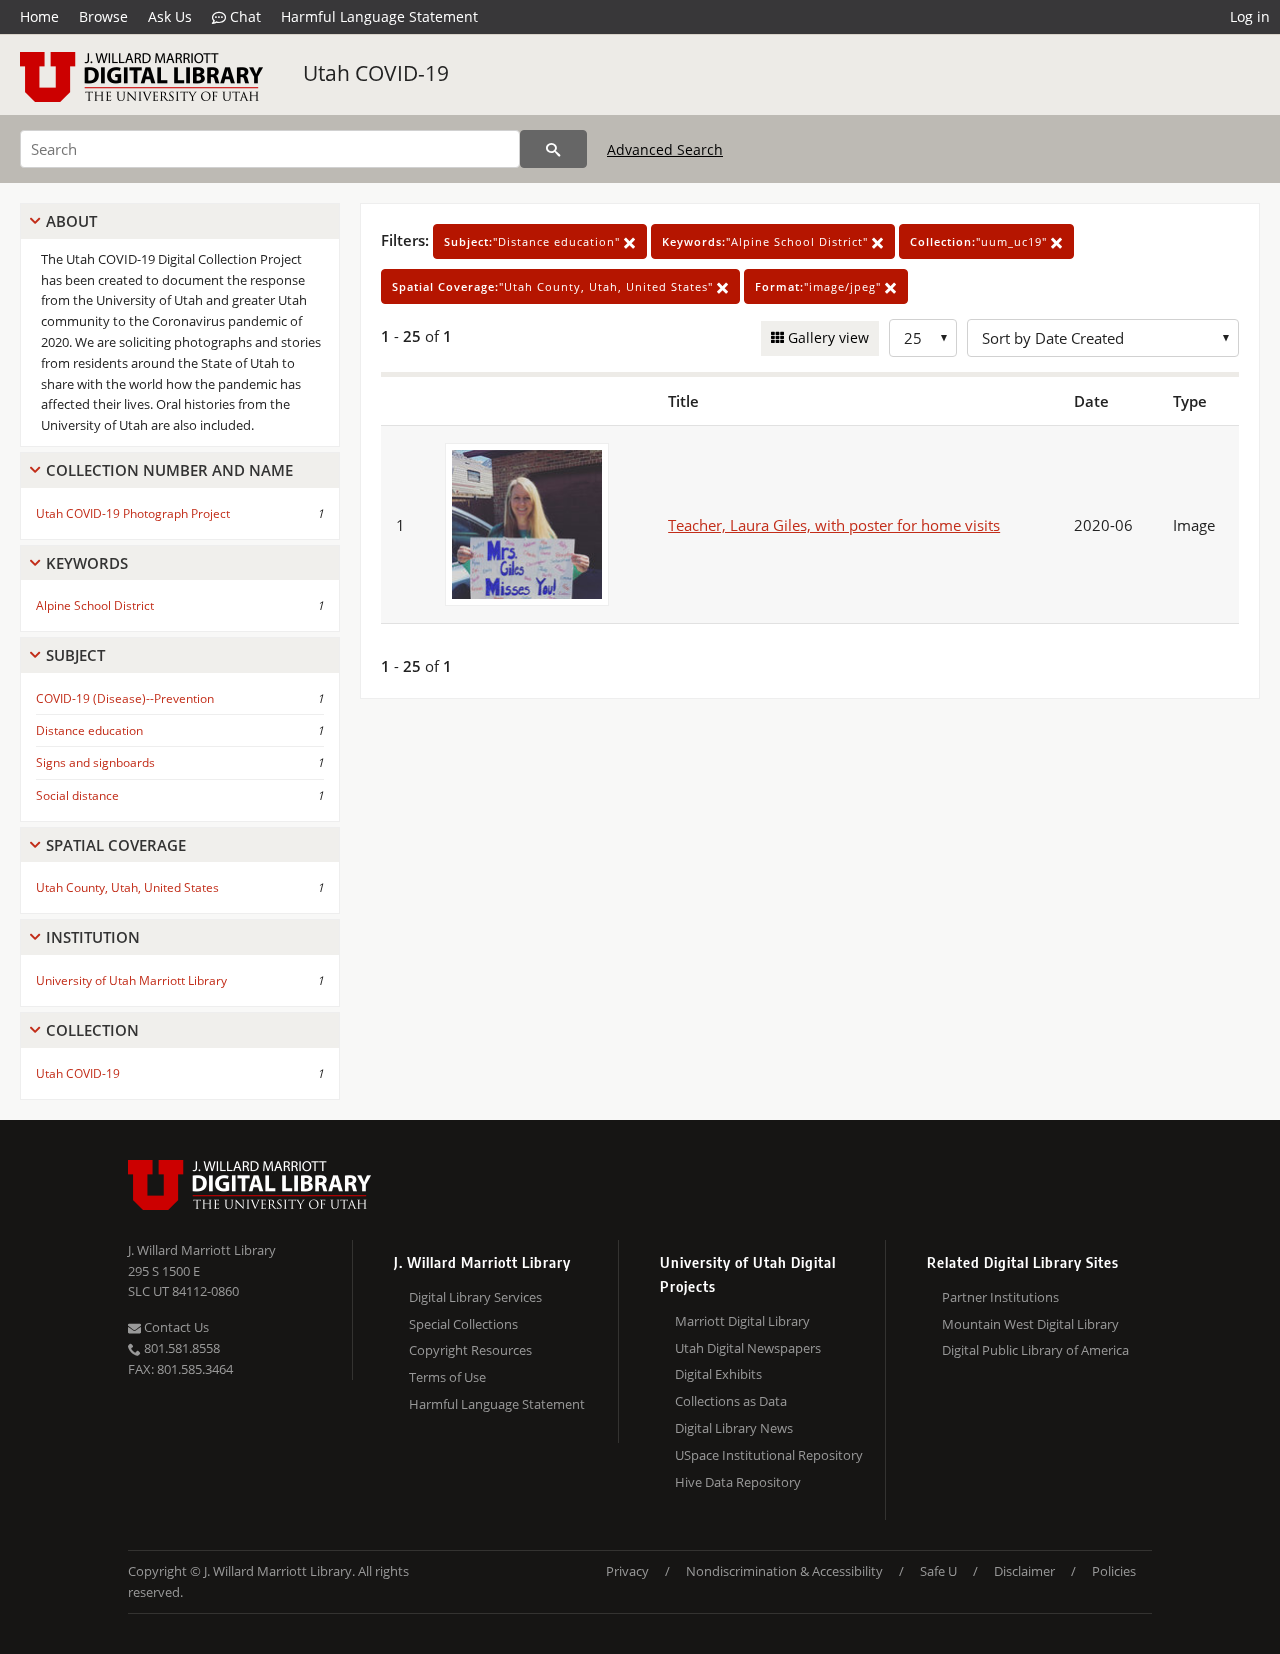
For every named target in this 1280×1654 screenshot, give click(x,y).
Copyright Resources (470, 1350)
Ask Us (170, 16)
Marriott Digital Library (742, 1321)
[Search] (553, 149)
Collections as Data (731, 1401)
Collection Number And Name (169, 470)
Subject (75, 655)
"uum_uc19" (980, 241)
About (71, 221)
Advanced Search (665, 149)
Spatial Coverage (116, 845)
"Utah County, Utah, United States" (554, 286)
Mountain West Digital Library (1030, 1324)
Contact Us (175, 1327)
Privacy (627, 1571)
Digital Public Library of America (1035, 1350)
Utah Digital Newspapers (748, 1348)
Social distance (77, 795)
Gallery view (826, 337)
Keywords (87, 563)
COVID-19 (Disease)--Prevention (125, 698)
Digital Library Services (475, 1297)
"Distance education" (534, 241)
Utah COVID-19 (376, 73)
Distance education (89, 730)
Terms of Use (447, 1377)
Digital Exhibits (718, 1374)
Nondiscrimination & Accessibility (784, 1571)
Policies (1114, 1571)
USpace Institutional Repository (769, 1455)
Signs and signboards (95, 762)
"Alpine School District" (767, 241)
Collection (92, 1030)
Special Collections (463, 1324)
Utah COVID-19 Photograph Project (133, 513)
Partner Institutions (1000, 1297)
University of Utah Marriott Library (131, 980)
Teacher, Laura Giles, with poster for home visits (834, 525)
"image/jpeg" (820, 286)
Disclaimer (1024, 1571)
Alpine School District (95, 605)
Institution (93, 937)
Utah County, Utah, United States (127, 887)
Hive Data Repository (738, 1482)
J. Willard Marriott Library (202, 1250)
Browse (103, 16)
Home (39, 16)
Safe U (938, 1571)
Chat (243, 16)
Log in (1250, 16)
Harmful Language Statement (379, 16)
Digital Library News (734, 1428)
